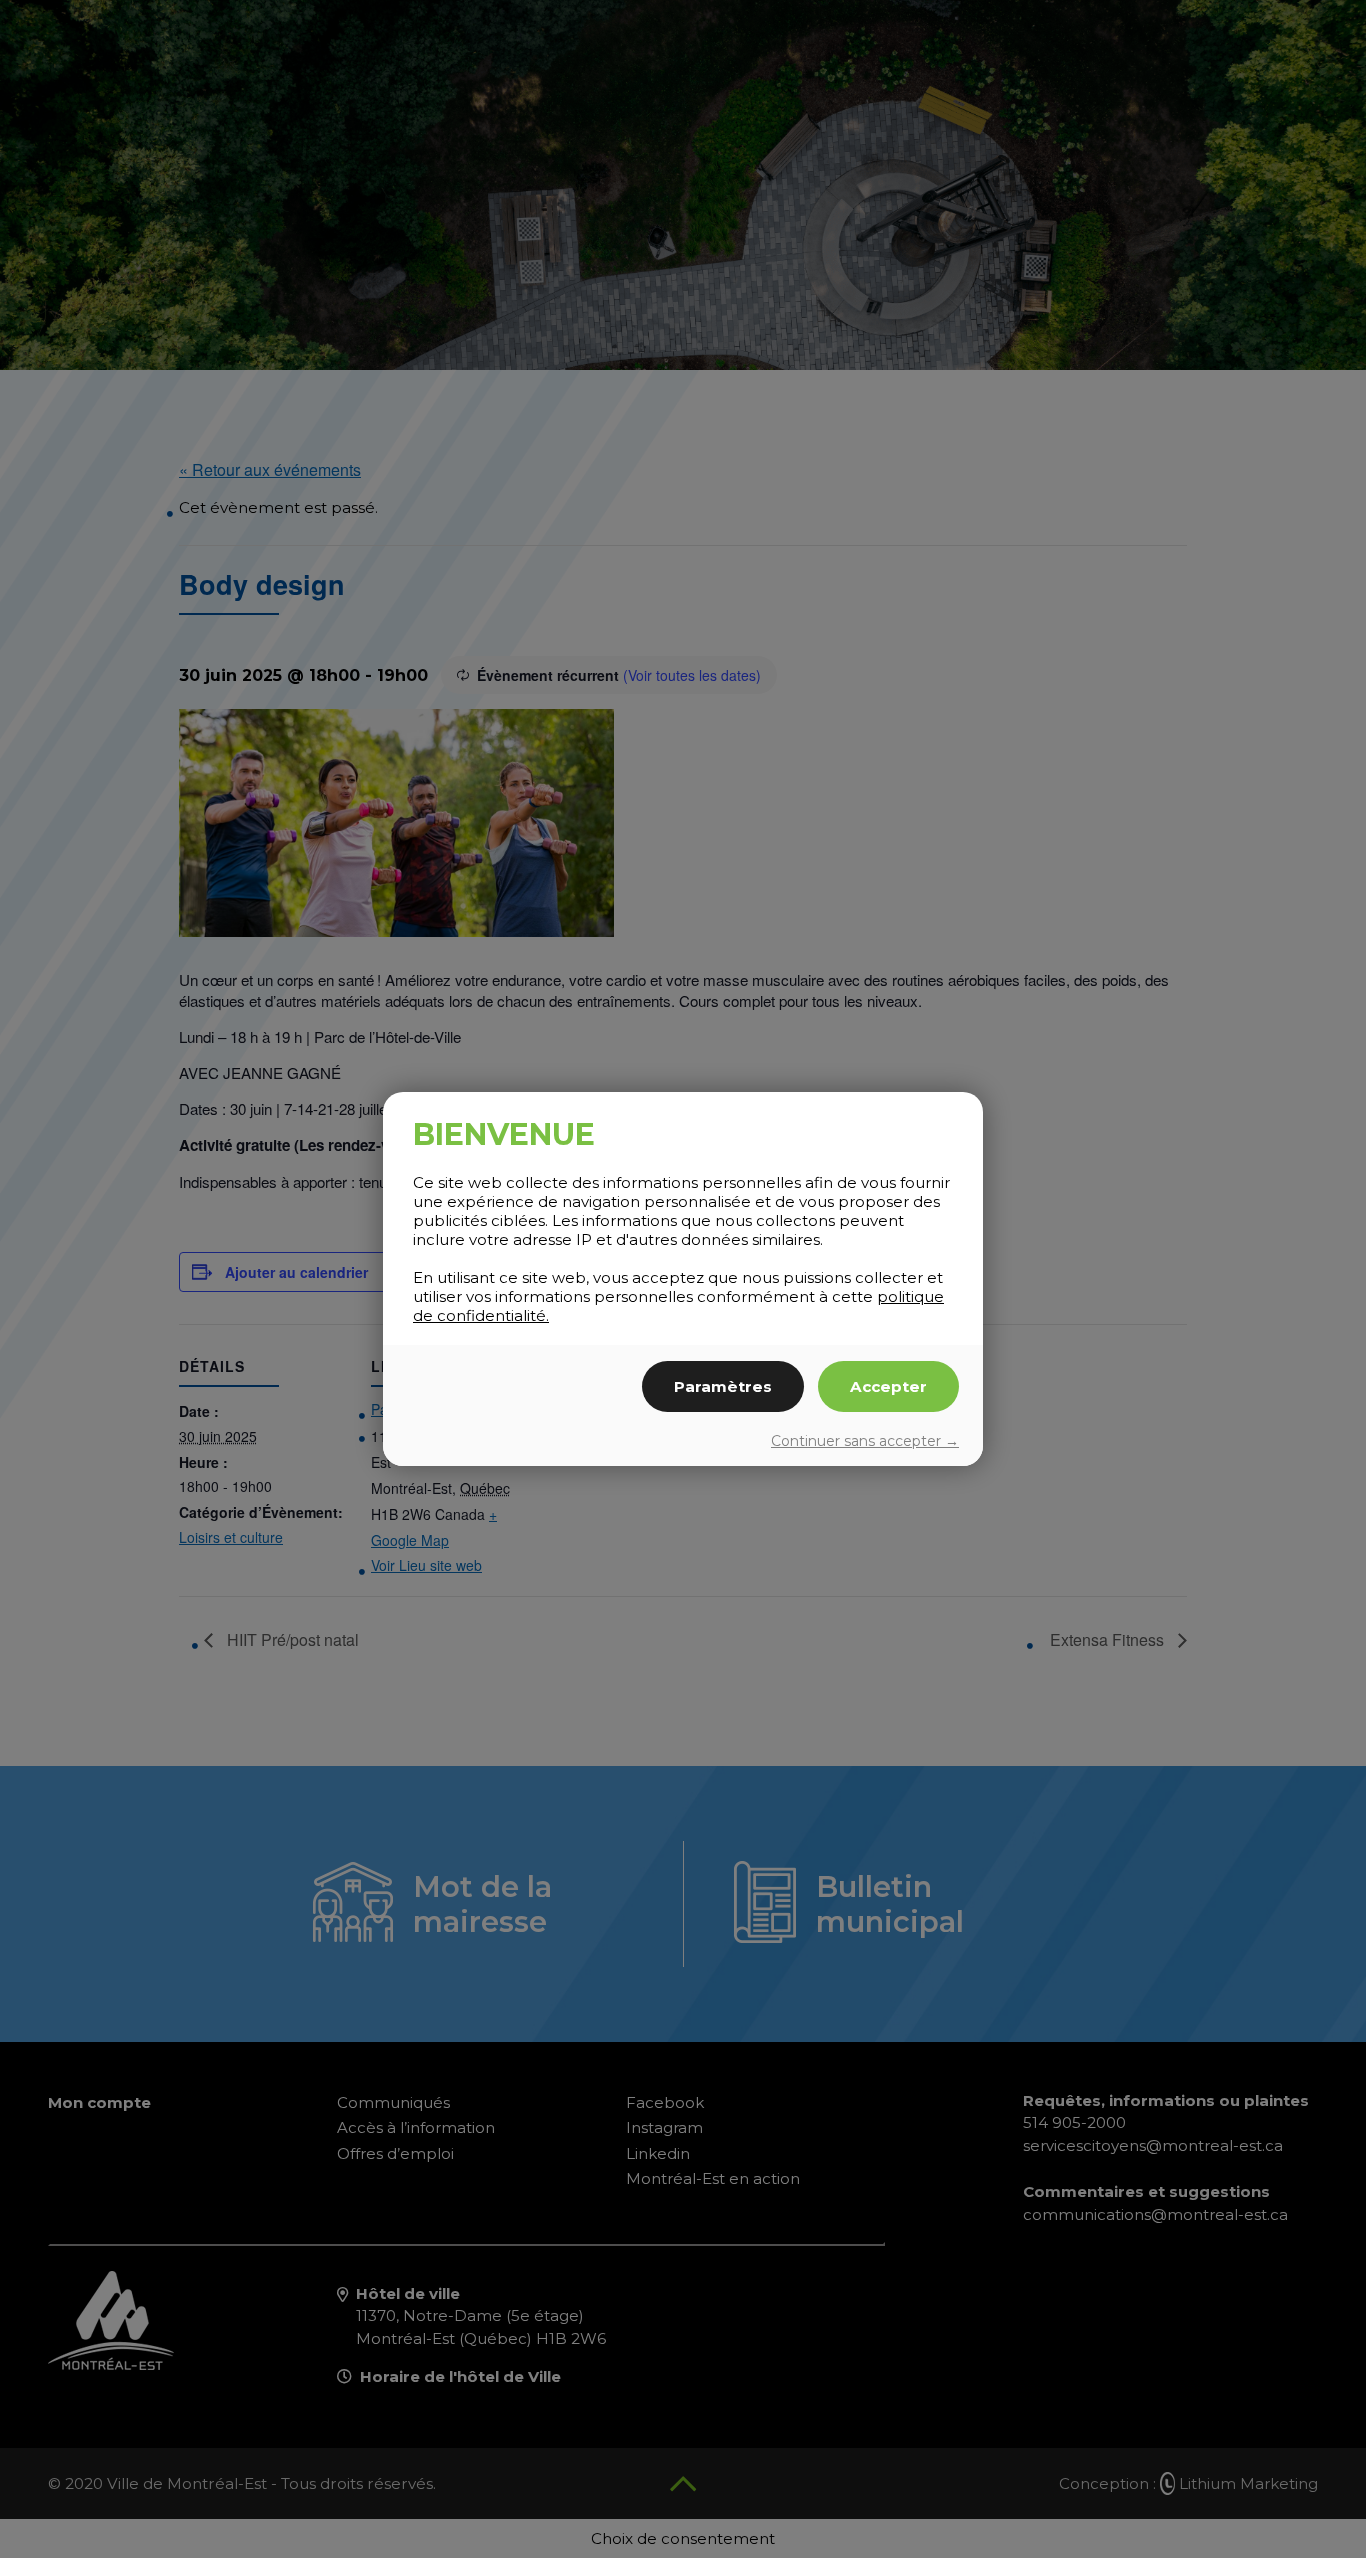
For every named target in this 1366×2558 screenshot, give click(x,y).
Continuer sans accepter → (865, 1441)
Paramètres (723, 1386)
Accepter (888, 1386)
